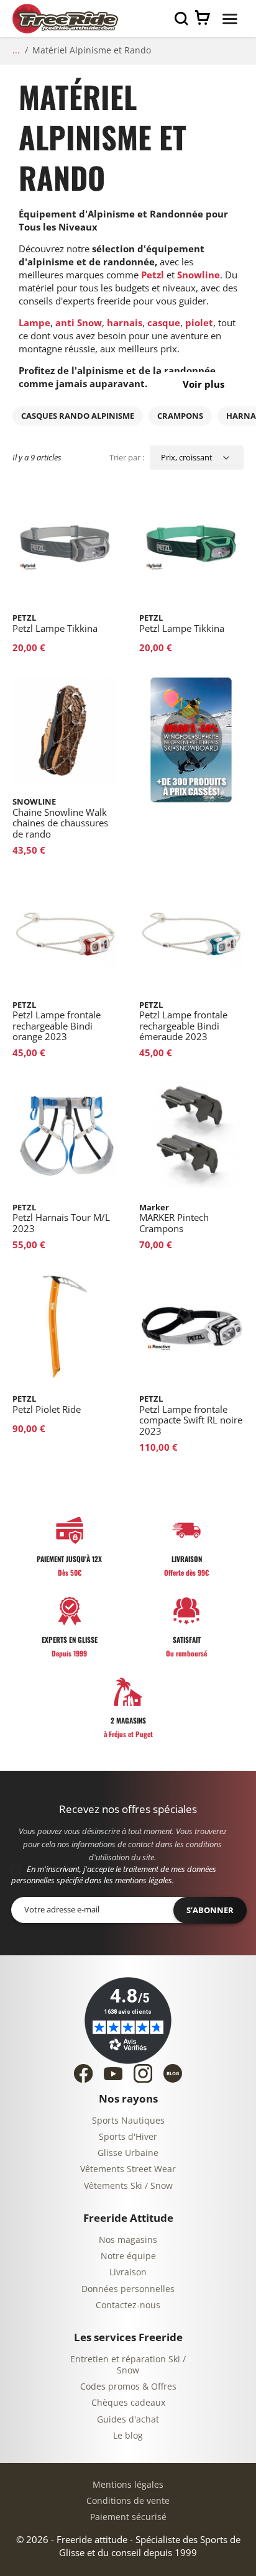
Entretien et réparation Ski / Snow (128, 2365)
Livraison (128, 2272)
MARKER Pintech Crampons (174, 1218)
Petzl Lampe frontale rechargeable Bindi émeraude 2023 (183, 1021)
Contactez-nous (128, 2305)
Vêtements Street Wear (128, 2169)
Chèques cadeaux (128, 2403)
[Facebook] (83, 2073)
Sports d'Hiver (128, 2137)
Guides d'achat (128, 2420)
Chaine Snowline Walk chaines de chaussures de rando (60, 818)
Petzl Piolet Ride (47, 1404)
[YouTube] (113, 2074)
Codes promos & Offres (128, 2387)
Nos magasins (128, 2240)
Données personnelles (128, 2289)
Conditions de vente (128, 2501)
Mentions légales (128, 2485)
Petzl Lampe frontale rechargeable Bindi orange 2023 (57, 1021)
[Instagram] (143, 2073)
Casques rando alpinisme (78, 416)
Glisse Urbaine (128, 2153)
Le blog (128, 2436)
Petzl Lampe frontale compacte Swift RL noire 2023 (191, 1415)
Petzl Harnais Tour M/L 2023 (61, 1218)
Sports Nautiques (128, 2121)
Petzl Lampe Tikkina (55, 623)
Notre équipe (128, 2256)
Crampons (180, 416)
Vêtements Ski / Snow (128, 2186)
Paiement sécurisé (128, 2517)
